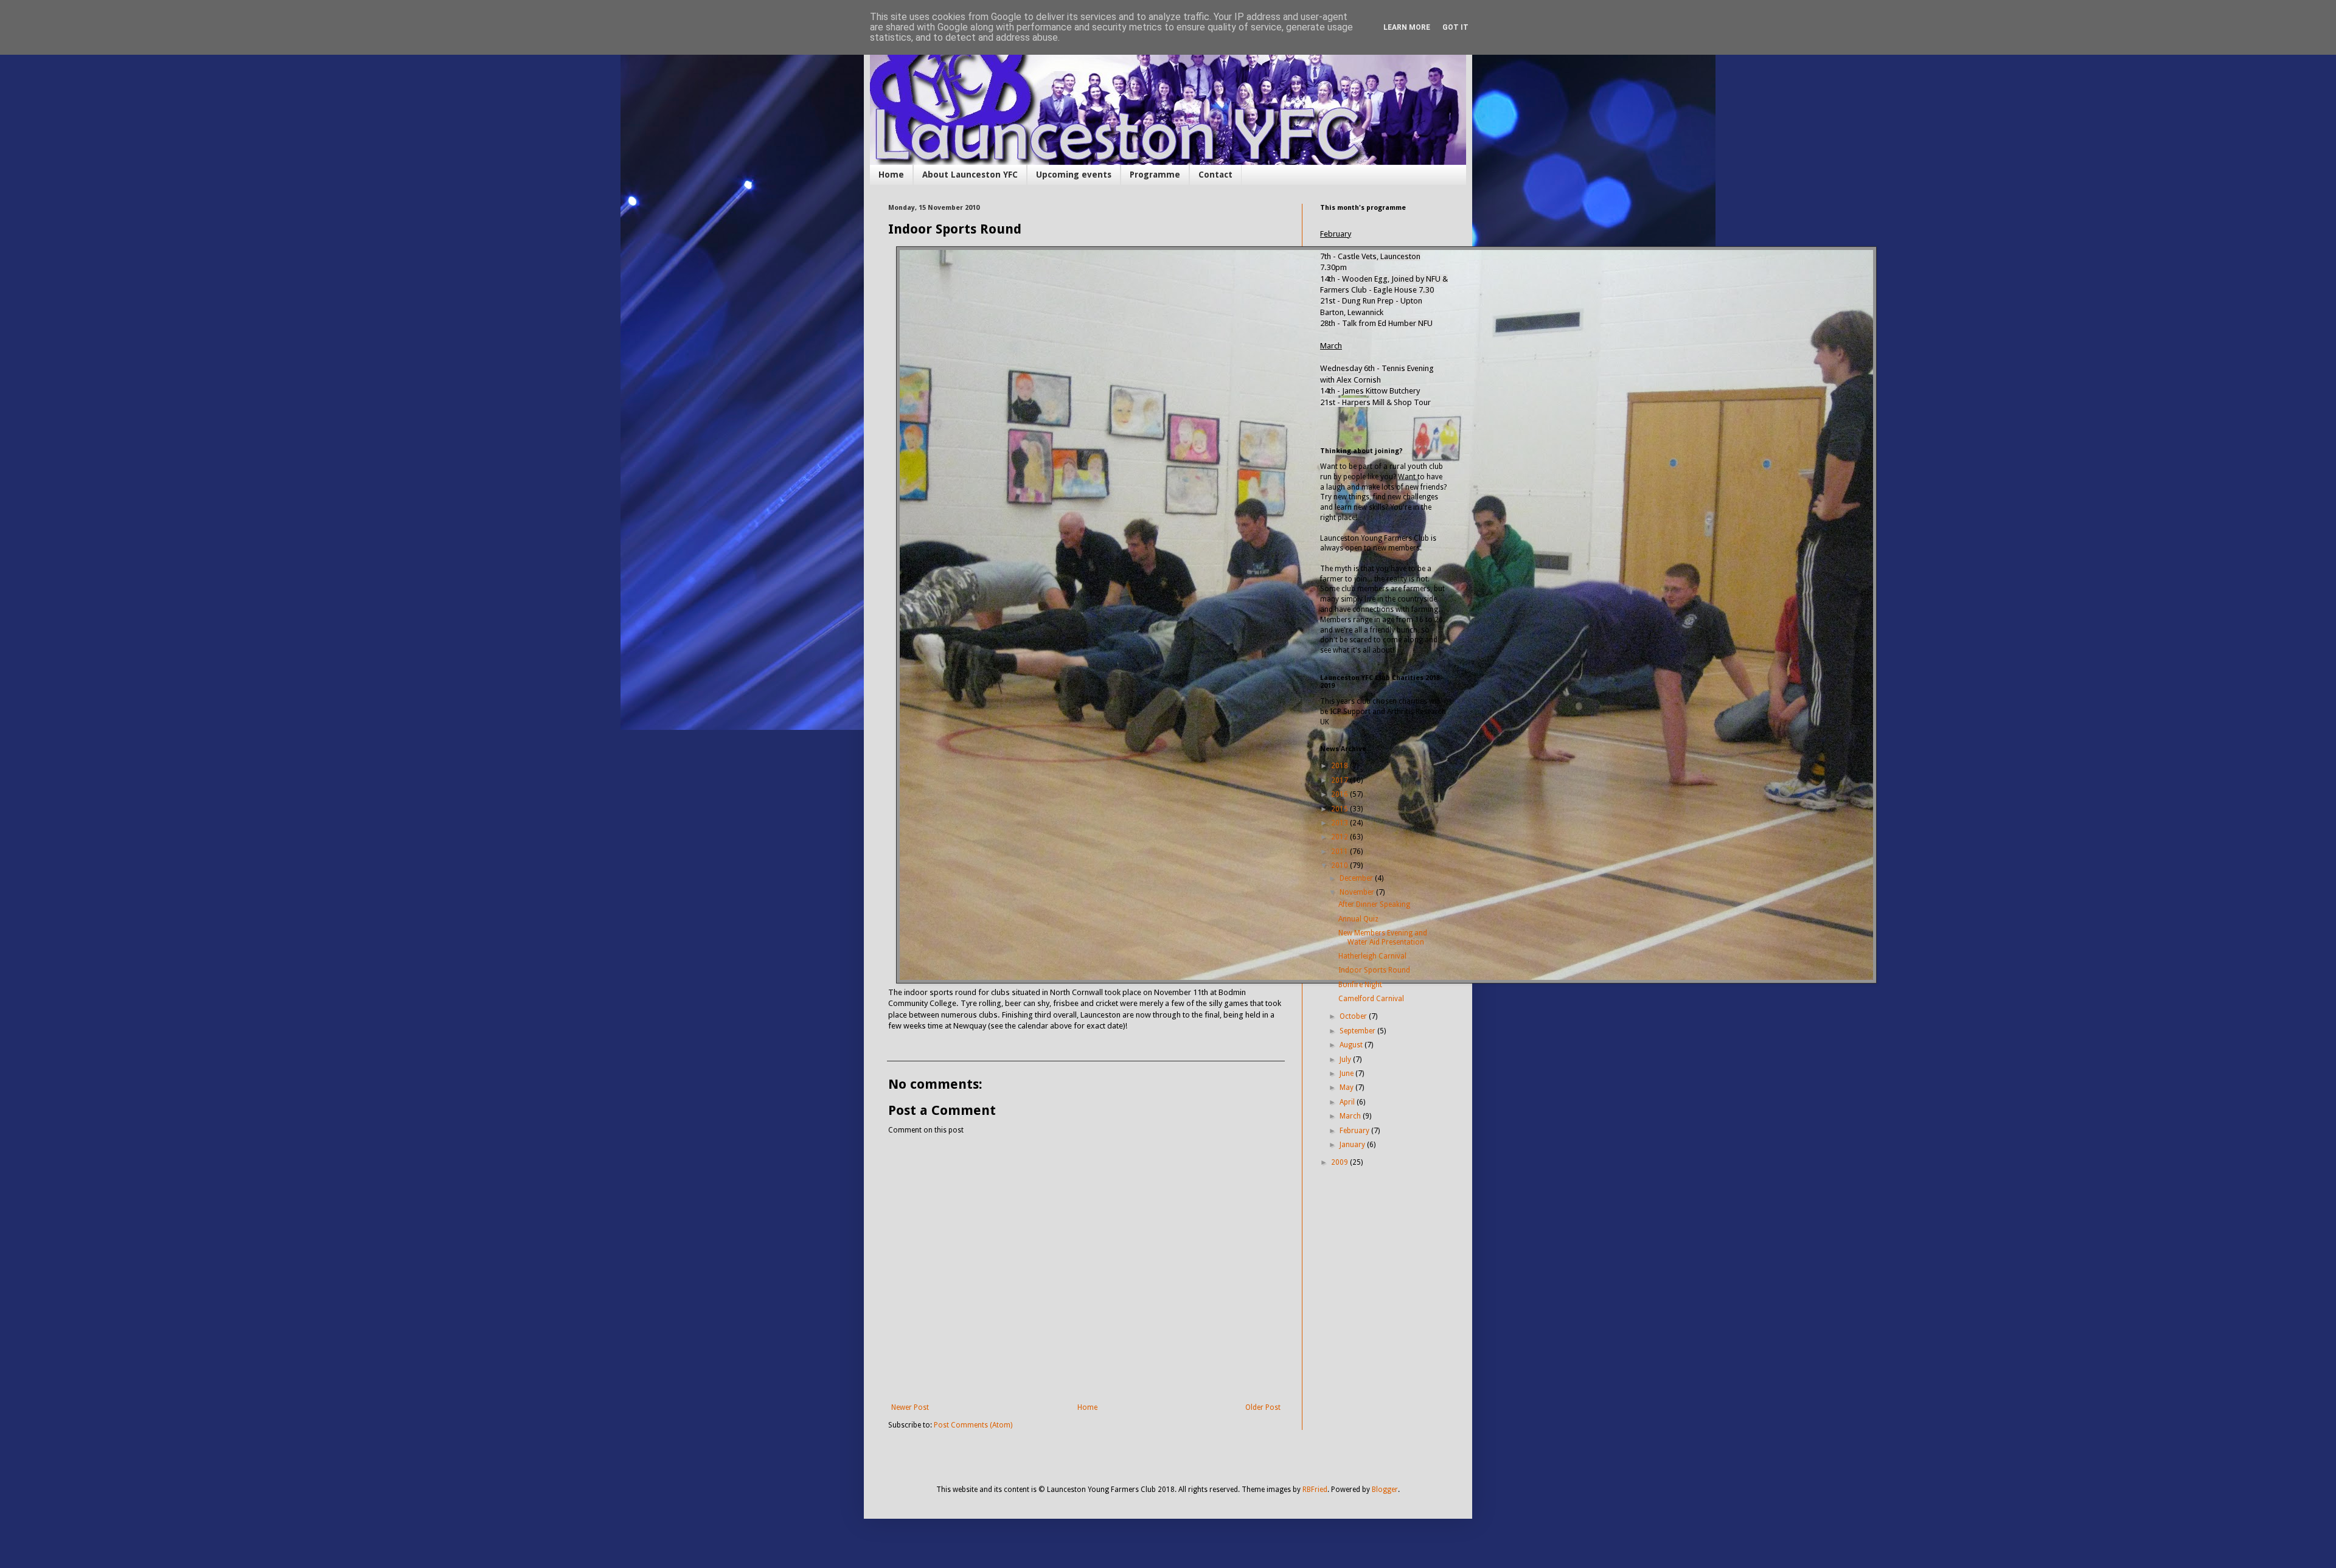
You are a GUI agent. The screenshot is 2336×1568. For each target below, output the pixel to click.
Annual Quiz (1358, 919)
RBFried (1315, 1490)
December (1357, 878)
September (1358, 1031)
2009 (1340, 1162)
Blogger (1385, 1490)
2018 (1340, 766)
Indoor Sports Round (1374, 970)
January (1353, 1145)
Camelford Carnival (1371, 999)
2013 (1340, 823)
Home (891, 175)
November (1358, 892)
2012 (1340, 837)
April (1348, 1102)
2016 (1340, 794)
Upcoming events (1074, 175)
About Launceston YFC (970, 175)
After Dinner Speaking (1374, 904)
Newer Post (910, 1407)
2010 (1340, 866)
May (1347, 1088)
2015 (1340, 809)
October (1354, 1016)
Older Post (1263, 1407)
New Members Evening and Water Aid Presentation (1383, 937)
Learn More (1407, 27)
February (1355, 1131)
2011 (1340, 852)
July (1346, 1060)
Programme (1155, 175)
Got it (1455, 27)
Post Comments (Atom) (973, 1425)
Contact (1215, 175)
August (1352, 1045)
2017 (1340, 780)
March (1351, 1116)
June (1347, 1074)
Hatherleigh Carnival (1372, 956)
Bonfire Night (1360, 985)
